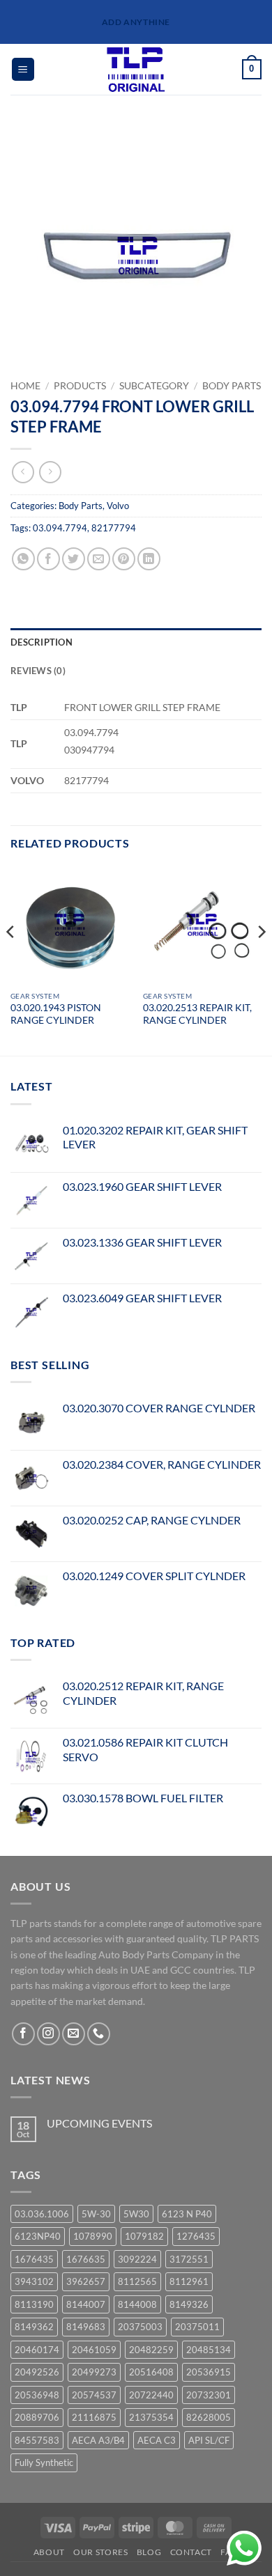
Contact (191, 2552)
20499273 (94, 2372)
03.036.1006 (42, 2214)
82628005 (209, 2417)
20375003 (140, 2327)
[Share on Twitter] (74, 559)
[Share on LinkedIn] (149, 559)
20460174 (37, 2350)
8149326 (189, 2304)
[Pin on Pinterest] (124, 559)
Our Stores (100, 2552)
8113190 (34, 2304)
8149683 (86, 2327)
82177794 (114, 528)
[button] (23, 69)
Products (80, 386)
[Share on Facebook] (48, 559)
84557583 (37, 2440)
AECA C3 (157, 2440)
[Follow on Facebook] (23, 2034)
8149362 (34, 2327)
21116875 (94, 2417)
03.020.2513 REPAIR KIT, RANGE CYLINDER (197, 1014)
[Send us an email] (74, 2034)
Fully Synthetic (44, 2462)
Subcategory (154, 386)
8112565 (137, 2281)
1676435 (34, 2259)
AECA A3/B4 (98, 2440)
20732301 (209, 2395)
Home (25, 386)
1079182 (144, 2236)
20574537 (94, 2395)
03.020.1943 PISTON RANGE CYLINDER (56, 1014)
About (49, 2552)
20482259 (151, 2350)
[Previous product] (50, 472)
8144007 (86, 2304)
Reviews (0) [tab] (38, 671)
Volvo (118, 506)
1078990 (93, 2236)
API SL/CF (209, 2440)
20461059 (94, 2350)
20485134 (209, 2350)
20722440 (151, 2395)
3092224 (137, 2259)
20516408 (151, 2372)
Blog (149, 2552)
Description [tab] (41, 642)
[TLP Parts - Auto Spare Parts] (136, 69)
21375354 (151, 2417)
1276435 (196, 2236)
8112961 (189, 2281)
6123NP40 (38, 2236)
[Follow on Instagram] (48, 2034)
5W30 (136, 2214)
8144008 (137, 2304)
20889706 (37, 2417)
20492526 (37, 2372)
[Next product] (23, 472)
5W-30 (96, 2214)
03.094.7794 (60, 528)
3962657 (86, 2281)
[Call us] (99, 2034)
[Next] (261, 959)
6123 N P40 (187, 2214)
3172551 (189, 2259)
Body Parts (232, 386)
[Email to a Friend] (99, 559)
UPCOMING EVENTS (99, 2123)
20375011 (197, 2327)
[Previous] (11, 959)
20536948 (37, 2395)
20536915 (209, 2372)
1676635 (86, 2259)
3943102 (34, 2281)
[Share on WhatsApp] (23, 559)
